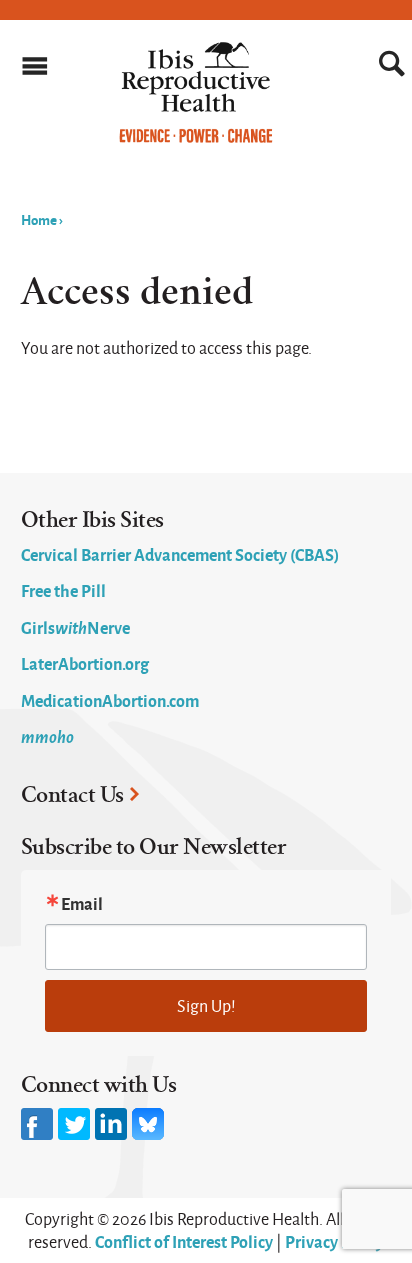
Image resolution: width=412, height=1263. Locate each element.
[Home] (196, 138)
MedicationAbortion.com (110, 700)
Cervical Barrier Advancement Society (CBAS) (180, 554)
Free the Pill (63, 590)
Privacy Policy (334, 1241)
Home (39, 219)
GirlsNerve (75, 627)
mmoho (47, 736)
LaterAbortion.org (85, 663)
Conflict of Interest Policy (184, 1241)
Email (82, 903)
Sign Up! (206, 1005)
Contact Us (72, 795)
